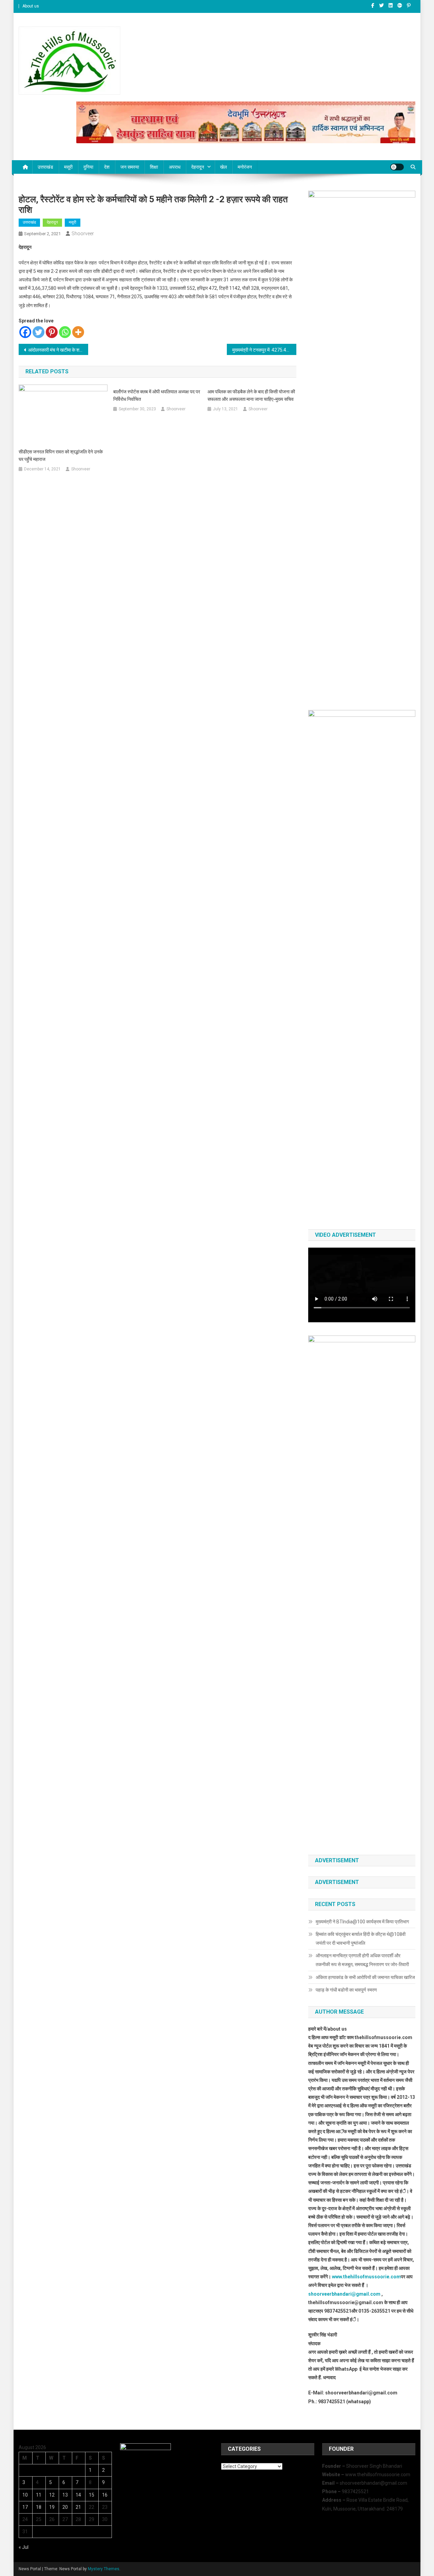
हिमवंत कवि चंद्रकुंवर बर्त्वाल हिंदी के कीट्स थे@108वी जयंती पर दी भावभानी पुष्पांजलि (361, 1939)
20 (65, 2507)
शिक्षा (154, 167)
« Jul (24, 2547)
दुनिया (88, 167)
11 (39, 2495)
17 (25, 2507)
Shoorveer (83, 234)
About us (31, 6)
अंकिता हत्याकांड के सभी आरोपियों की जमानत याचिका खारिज (365, 1977)
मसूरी (68, 167)
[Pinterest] (52, 332)
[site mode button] (397, 167)
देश (107, 167)
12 (52, 2495)
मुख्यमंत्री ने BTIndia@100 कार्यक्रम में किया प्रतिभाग (362, 1922)
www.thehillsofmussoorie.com (366, 2277)
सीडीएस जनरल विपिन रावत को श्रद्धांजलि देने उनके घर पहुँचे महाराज (61, 455)
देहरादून (198, 167)
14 (78, 2495)
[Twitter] (38, 332)
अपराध (175, 167)
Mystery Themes (104, 2569)
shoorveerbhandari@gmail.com (344, 2294)
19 (52, 2507)
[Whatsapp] (65, 332)
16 (105, 2495)
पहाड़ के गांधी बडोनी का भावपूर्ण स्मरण (346, 1990)
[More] (78, 332)
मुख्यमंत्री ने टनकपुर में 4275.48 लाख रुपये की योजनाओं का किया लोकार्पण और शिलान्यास (264, 350)
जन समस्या (130, 167)
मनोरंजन (245, 167)
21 (78, 2507)
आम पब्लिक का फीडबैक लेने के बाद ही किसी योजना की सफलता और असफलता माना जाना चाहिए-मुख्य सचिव (251, 395)
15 (92, 2495)
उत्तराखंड (45, 167)
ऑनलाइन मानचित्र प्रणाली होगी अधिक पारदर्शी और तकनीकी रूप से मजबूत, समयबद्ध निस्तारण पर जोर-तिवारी (362, 1960)
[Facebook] (25, 332)
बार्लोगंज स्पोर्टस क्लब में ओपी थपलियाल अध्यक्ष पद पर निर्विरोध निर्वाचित (157, 395)
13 (65, 2495)
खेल (223, 167)
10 (25, 2495)
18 (39, 2507)
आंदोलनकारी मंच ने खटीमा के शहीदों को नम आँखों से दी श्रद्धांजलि (58, 350)
